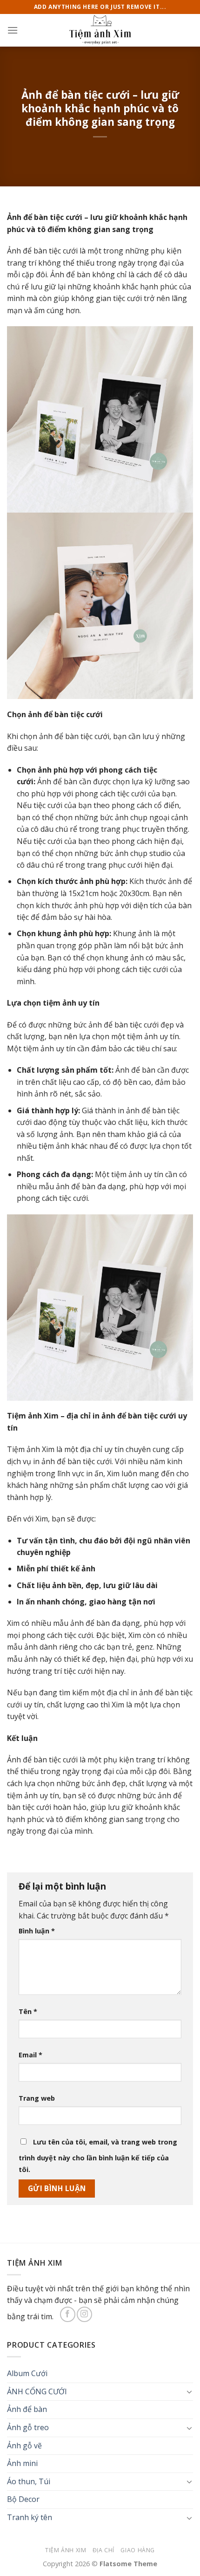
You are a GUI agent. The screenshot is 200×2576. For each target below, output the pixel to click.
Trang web (37, 2098)
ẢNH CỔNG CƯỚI (37, 2391)
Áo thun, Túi (29, 2481)
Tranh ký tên (30, 2517)
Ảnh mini (22, 2463)
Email (30, 2055)
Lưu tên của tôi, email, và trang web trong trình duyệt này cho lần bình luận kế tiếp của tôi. (98, 2156)
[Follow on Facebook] (68, 2314)
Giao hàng (138, 2550)
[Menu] (13, 30)
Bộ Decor (23, 2499)
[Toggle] (189, 2391)
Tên (28, 2011)
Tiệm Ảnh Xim (66, 2550)
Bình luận (37, 1931)
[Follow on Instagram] (84, 2314)
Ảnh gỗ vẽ (24, 2446)
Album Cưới (27, 2373)
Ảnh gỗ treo (28, 2427)
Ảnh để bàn (27, 2409)
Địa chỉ (103, 2550)
